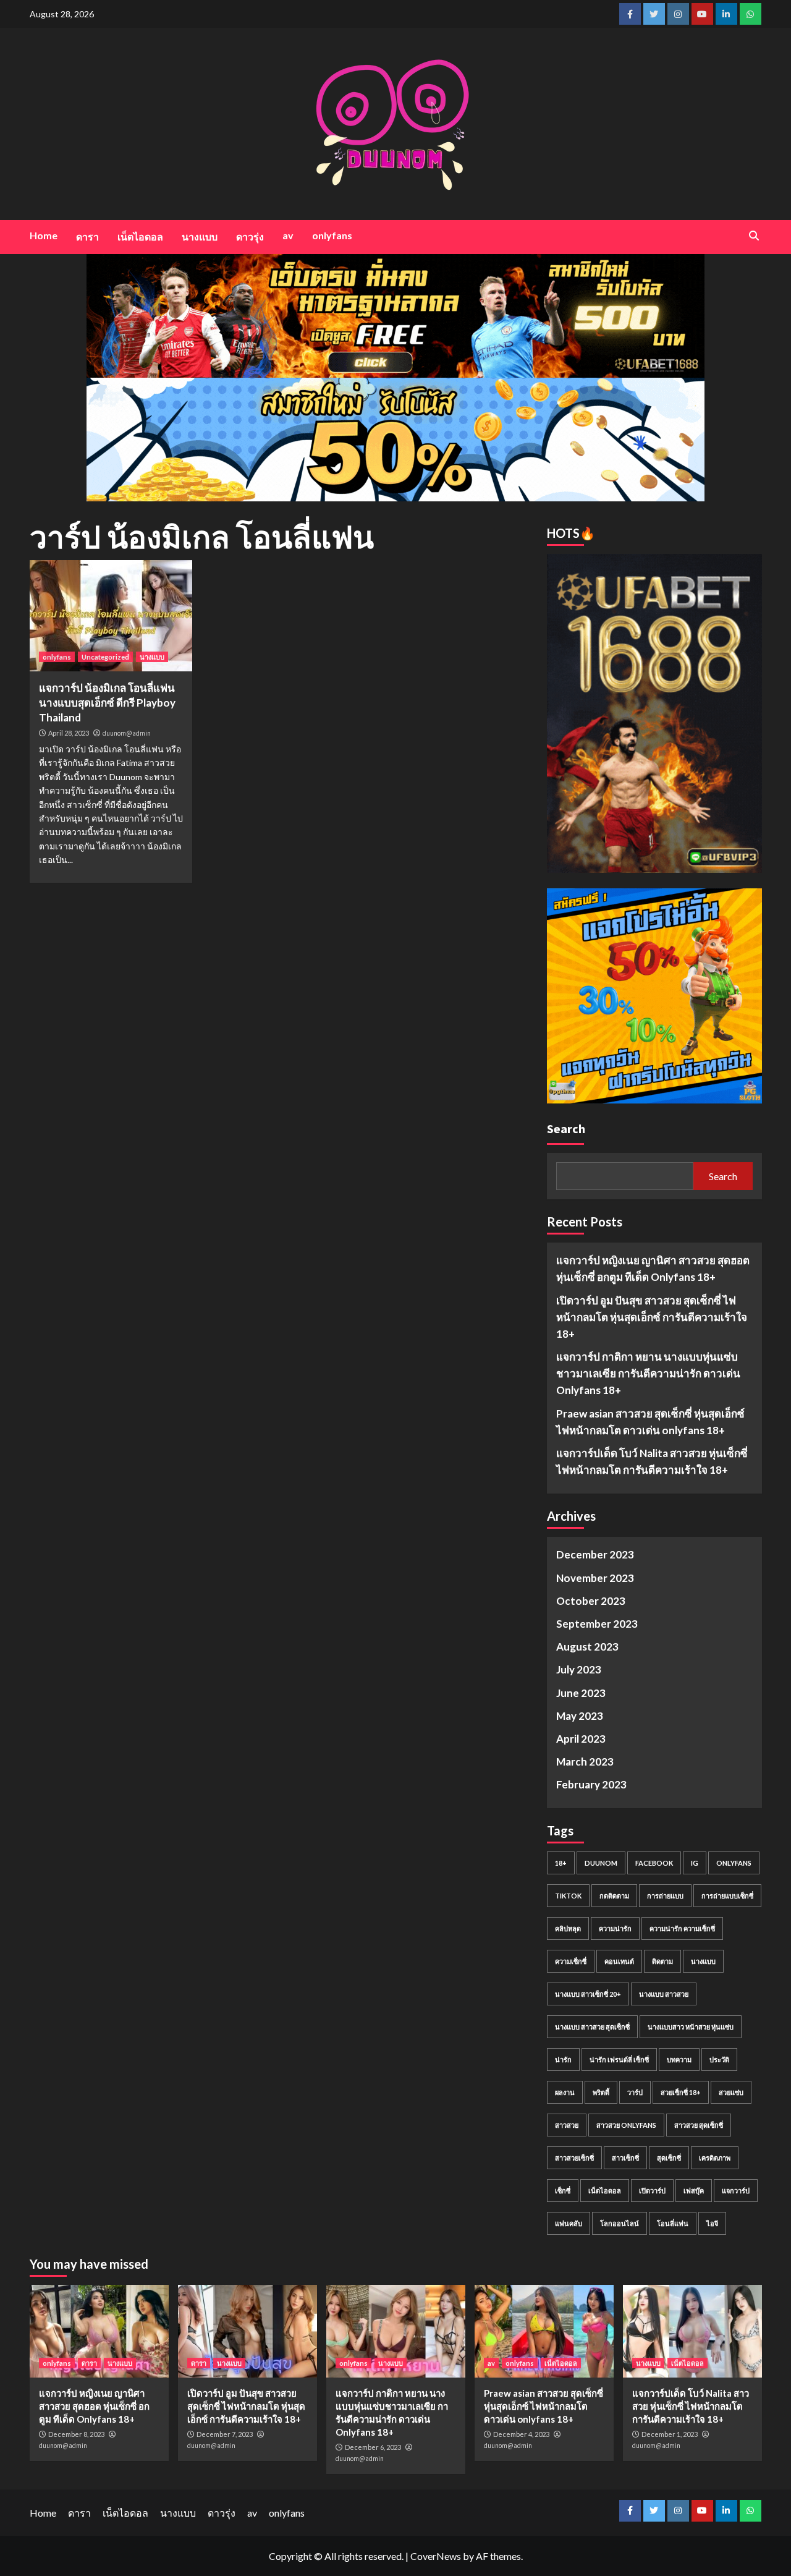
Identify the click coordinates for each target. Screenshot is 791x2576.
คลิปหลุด (568, 1928)
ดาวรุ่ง (250, 236)
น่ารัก (563, 2060)
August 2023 (587, 1647)
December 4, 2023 (521, 2434)
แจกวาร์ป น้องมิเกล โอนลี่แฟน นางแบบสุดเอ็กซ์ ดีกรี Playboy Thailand (107, 703)
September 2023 (597, 1624)
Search (566, 1129)
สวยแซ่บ (731, 2092)
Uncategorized (105, 657)
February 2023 (591, 1784)
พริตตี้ (601, 2092)
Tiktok (568, 1896)
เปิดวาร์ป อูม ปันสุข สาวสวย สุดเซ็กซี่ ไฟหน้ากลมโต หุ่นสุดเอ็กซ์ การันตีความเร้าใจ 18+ (652, 1317)
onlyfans (332, 235)
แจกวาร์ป (736, 2191)
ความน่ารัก (615, 1928)
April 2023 (581, 1739)
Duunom (601, 1863)
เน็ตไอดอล (140, 236)
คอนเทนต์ (619, 1961)
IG (695, 1863)
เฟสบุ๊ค (694, 2191)
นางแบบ (200, 236)
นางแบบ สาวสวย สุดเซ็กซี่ (592, 2027)
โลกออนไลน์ (620, 2223)
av (288, 235)
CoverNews (436, 2556)
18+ (561, 1863)
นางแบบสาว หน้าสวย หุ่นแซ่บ (691, 2027)
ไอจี (712, 2223)
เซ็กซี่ (563, 2191)
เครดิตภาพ (715, 2158)
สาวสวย (567, 2125)
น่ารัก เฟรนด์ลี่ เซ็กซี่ (619, 2060)
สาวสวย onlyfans (626, 2125)
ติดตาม (662, 1961)
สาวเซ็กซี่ (625, 2158)
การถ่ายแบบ (665, 1896)
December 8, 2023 (76, 2434)
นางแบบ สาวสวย (664, 1994)
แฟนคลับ (569, 2223)
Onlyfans (734, 1863)
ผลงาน (565, 2092)
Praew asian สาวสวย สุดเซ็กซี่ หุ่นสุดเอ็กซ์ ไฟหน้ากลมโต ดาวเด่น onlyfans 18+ (650, 1422)
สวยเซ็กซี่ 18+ (681, 2092)
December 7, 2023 (225, 2434)
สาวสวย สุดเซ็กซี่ (699, 2125)
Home (44, 235)
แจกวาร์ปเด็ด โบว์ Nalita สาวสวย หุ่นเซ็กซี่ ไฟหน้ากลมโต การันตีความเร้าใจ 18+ (652, 1461)
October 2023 (591, 1601)
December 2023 (595, 1554)
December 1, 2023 (670, 2434)
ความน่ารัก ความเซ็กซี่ (682, 1928)
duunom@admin (127, 733)
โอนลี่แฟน (673, 2223)
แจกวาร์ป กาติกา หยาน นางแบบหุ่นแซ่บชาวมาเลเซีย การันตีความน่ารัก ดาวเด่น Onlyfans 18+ (648, 1373)
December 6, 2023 (373, 2447)
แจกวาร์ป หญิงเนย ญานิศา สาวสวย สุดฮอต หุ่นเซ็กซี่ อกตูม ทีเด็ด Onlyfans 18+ (653, 1269)
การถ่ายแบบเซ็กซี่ (727, 1896)
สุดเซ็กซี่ (669, 2158)
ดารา (87, 236)
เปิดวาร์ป (652, 2191)
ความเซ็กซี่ (571, 1961)
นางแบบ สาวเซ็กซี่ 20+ (588, 1994)
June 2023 (581, 1693)
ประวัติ (719, 2060)
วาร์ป (635, 2092)
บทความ (679, 2060)
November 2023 (595, 1578)
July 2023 (579, 1669)
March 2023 (585, 1762)
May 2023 (580, 1716)
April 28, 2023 (69, 733)
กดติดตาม (614, 1896)
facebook (654, 1863)
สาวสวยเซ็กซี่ (574, 2158)
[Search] (754, 236)
